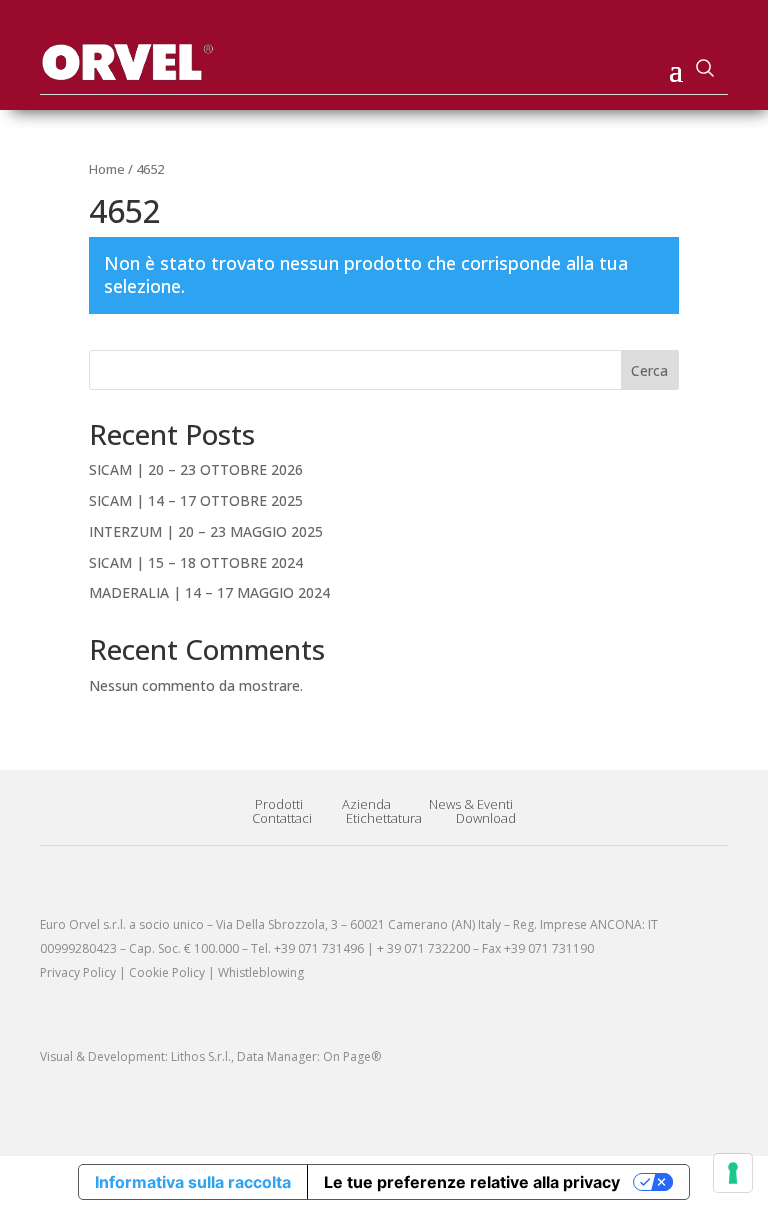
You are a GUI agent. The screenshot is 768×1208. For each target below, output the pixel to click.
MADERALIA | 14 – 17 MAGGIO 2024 (209, 592)
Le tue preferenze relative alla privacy (472, 1182)
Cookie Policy (167, 972)
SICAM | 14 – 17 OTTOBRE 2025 (196, 500)
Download (486, 818)
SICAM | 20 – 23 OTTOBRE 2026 (196, 469)
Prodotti (279, 804)
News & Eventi (471, 804)
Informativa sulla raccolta (193, 1182)
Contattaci (282, 818)
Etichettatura (384, 818)
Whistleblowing (261, 972)
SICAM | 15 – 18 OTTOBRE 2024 (196, 562)
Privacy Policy (78, 972)
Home (107, 169)
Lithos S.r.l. (201, 1056)
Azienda (366, 804)
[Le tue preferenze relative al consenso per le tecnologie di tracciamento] (733, 1173)
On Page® (352, 1056)
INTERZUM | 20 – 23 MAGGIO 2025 (206, 531)
